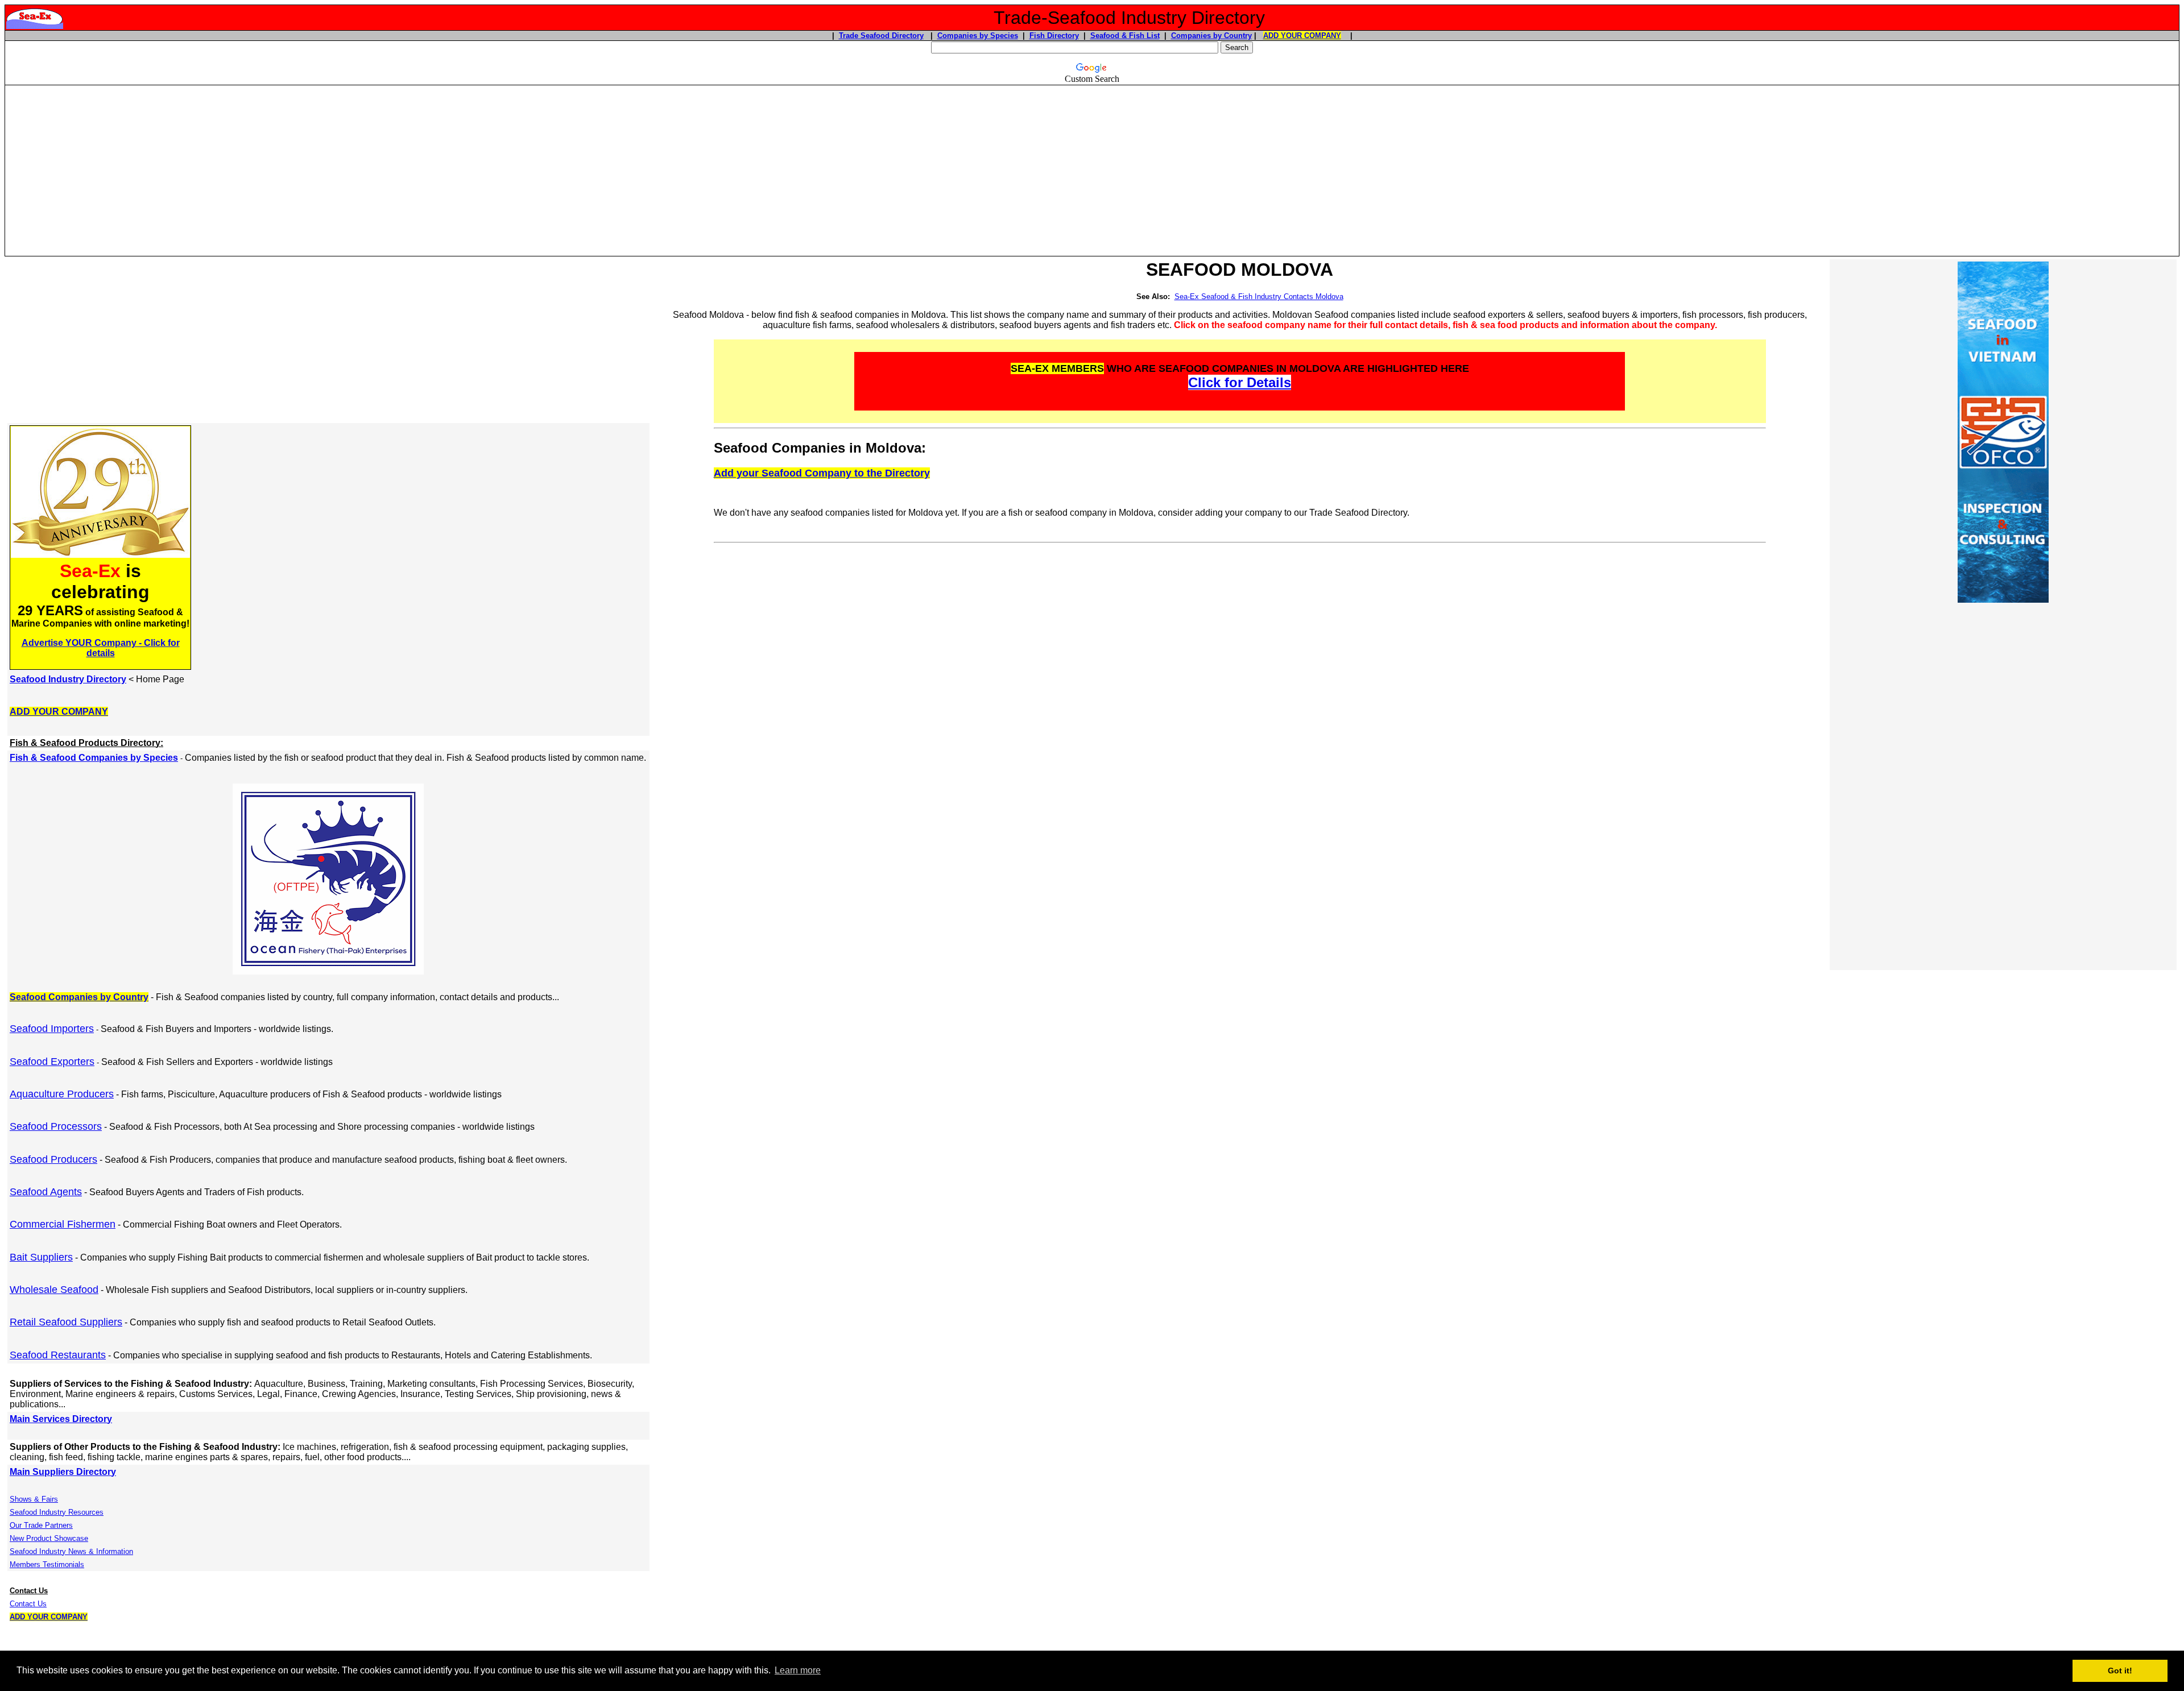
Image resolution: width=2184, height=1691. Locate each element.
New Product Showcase (49, 1538)
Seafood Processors (56, 1126)
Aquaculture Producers (62, 1094)
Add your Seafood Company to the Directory (822, 473)
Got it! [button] (2120, 1671)
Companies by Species (978, 36)
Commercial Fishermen (63, 1224)
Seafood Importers (52, 1029)
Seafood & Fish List (1125, 36)
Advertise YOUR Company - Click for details (101, 648)
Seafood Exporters (52, 1062)
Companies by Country (1211, 36)
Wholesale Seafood (54, 1290)
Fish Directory (1054, 36)
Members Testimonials (47, 1564)
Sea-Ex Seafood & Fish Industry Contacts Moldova (1259, 297)
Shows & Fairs (34, 1499)
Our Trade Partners (41, 1525)
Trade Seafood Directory (881, 36)
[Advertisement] (1092, 165)
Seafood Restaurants (58, 1355)
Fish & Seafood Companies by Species (94, 758)
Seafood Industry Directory (68, 679)
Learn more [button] (798, 1670)
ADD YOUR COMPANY (1302, 36)
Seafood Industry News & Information (71, 1551)
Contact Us (28, 1604)
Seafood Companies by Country (79, 997)
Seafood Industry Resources (57, 1512)
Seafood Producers (53, 1159)
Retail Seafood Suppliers (66, 1322)
